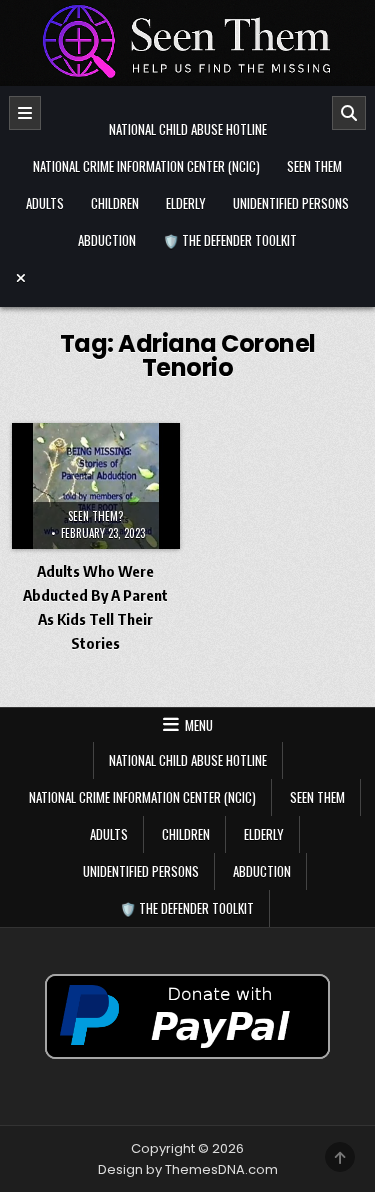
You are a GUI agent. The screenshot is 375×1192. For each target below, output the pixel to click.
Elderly (186, 203)
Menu (199, 725)
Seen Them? (95, 516)
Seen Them (314, 166)
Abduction (107, 240)
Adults (45, 203)
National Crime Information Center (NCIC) (146, 166)
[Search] (349, 113)
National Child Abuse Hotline (188, 129)
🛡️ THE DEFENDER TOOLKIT (230, 240)
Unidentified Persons (291, 203)
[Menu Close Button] (188, 278)
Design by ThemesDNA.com (188, 1169)
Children (115, 203)
